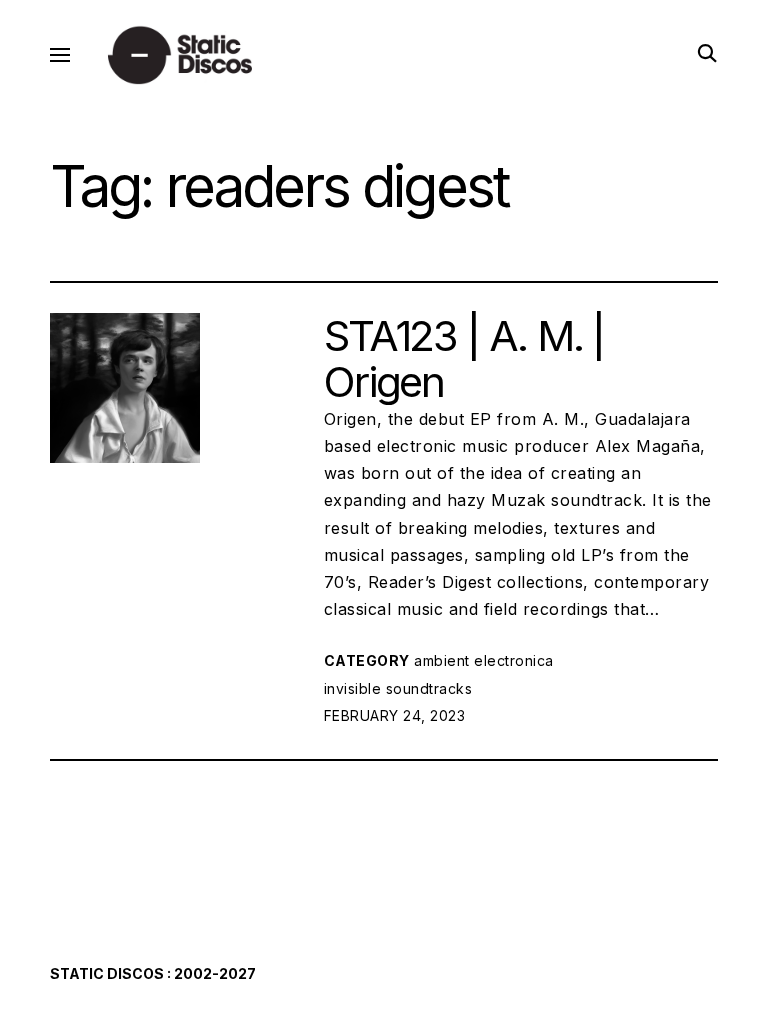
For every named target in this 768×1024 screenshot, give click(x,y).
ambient (442, 660)
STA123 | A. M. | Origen (464, 358)
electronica (514, 660)
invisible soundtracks (398, 688)
